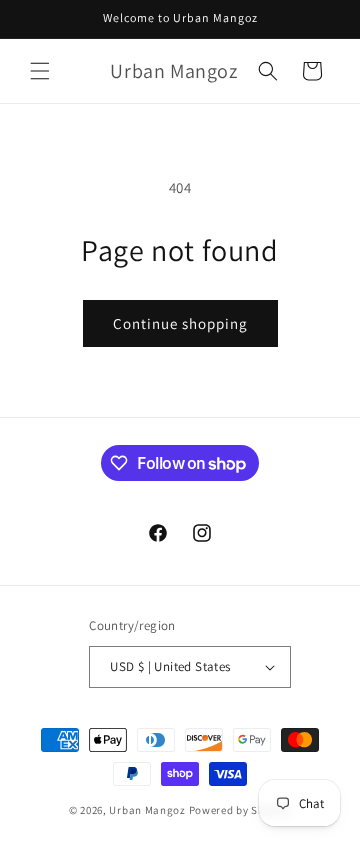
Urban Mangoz (147, 810)
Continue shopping (180, 323)
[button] (40, 71)
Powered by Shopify (240, 810)
